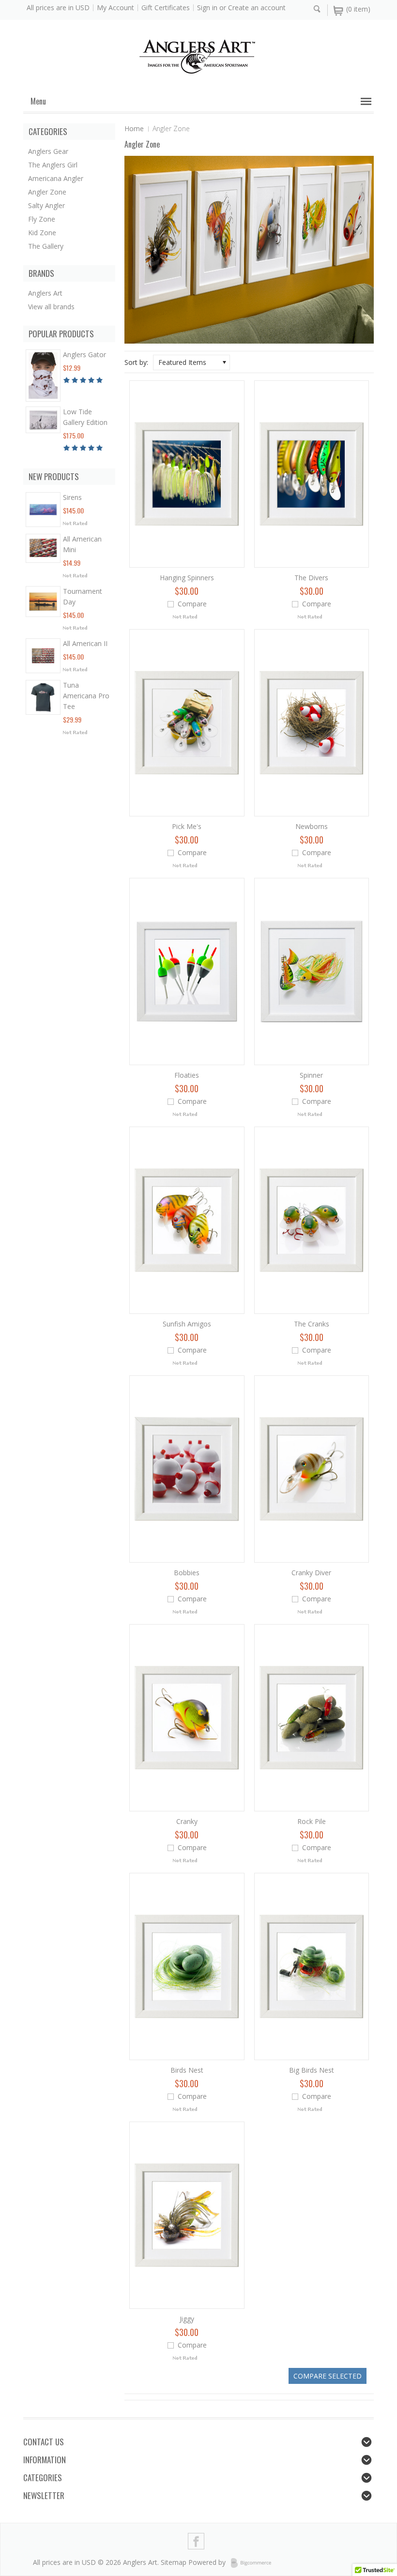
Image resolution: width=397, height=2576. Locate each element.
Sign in (207, 8)
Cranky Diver (311, 1573)
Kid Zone (42, 233)
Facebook (196, 2541)
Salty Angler (46, 205)
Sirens (72, 497)
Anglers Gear (48, 151)
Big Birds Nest (312, 2070)
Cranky (187, 1821)
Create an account (257, 8)
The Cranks (312, 1324)
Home (134, 128)
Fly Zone (42, 219)
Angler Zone (47, 192)
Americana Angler (56, 178)
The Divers (311, 578)
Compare (192, 604)
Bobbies (187, 1573)
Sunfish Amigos (187, 1324)
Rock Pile (312, 1821)
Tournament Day (83, 596)
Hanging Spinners (187, 578)
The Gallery (46, 246)
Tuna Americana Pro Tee (86, 696)
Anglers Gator (84, 354)
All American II (85, 643)
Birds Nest (187, 2070)
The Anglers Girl (53, 165)
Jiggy (187, 2319)
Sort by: (136, 362)
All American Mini (82, 544)
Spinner (311, 1075)
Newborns (312, 826)
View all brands (51, 307)
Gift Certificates (166, 8)
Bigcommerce (254, 2563)
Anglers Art (45, 293)
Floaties (187, 1075)
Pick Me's (187, 826)
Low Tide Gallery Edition (85, 417)
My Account (115, 8)
